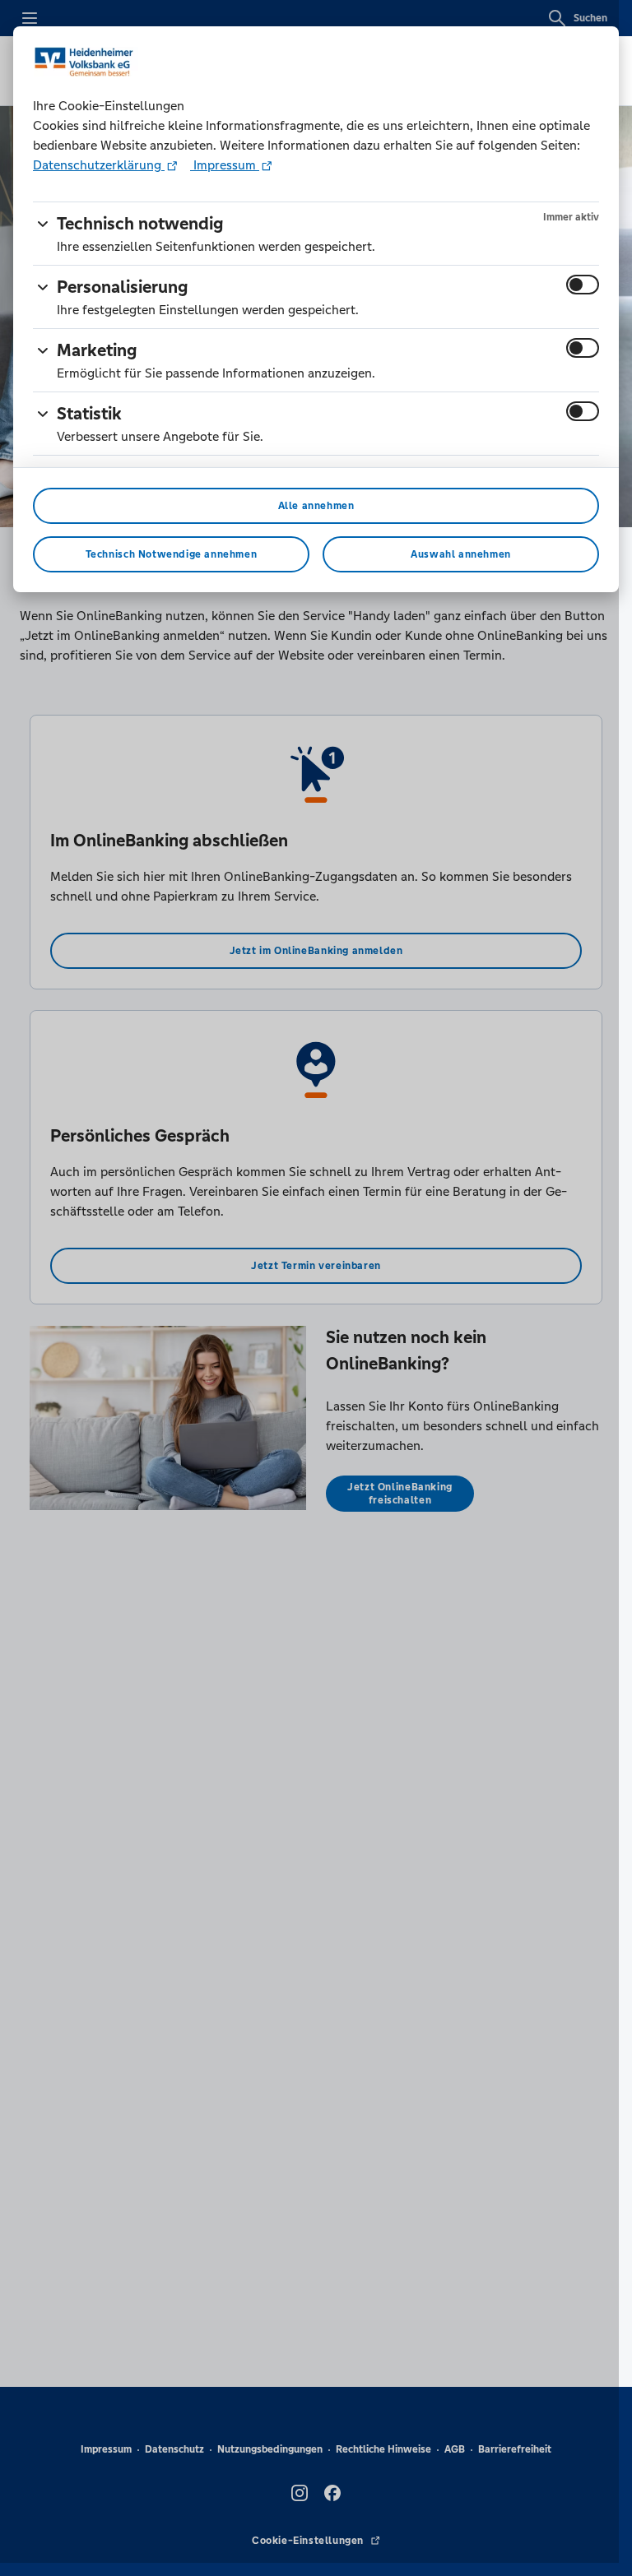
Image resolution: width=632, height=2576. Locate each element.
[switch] (583, 285)
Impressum (225, 165)
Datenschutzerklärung (99, 165)
